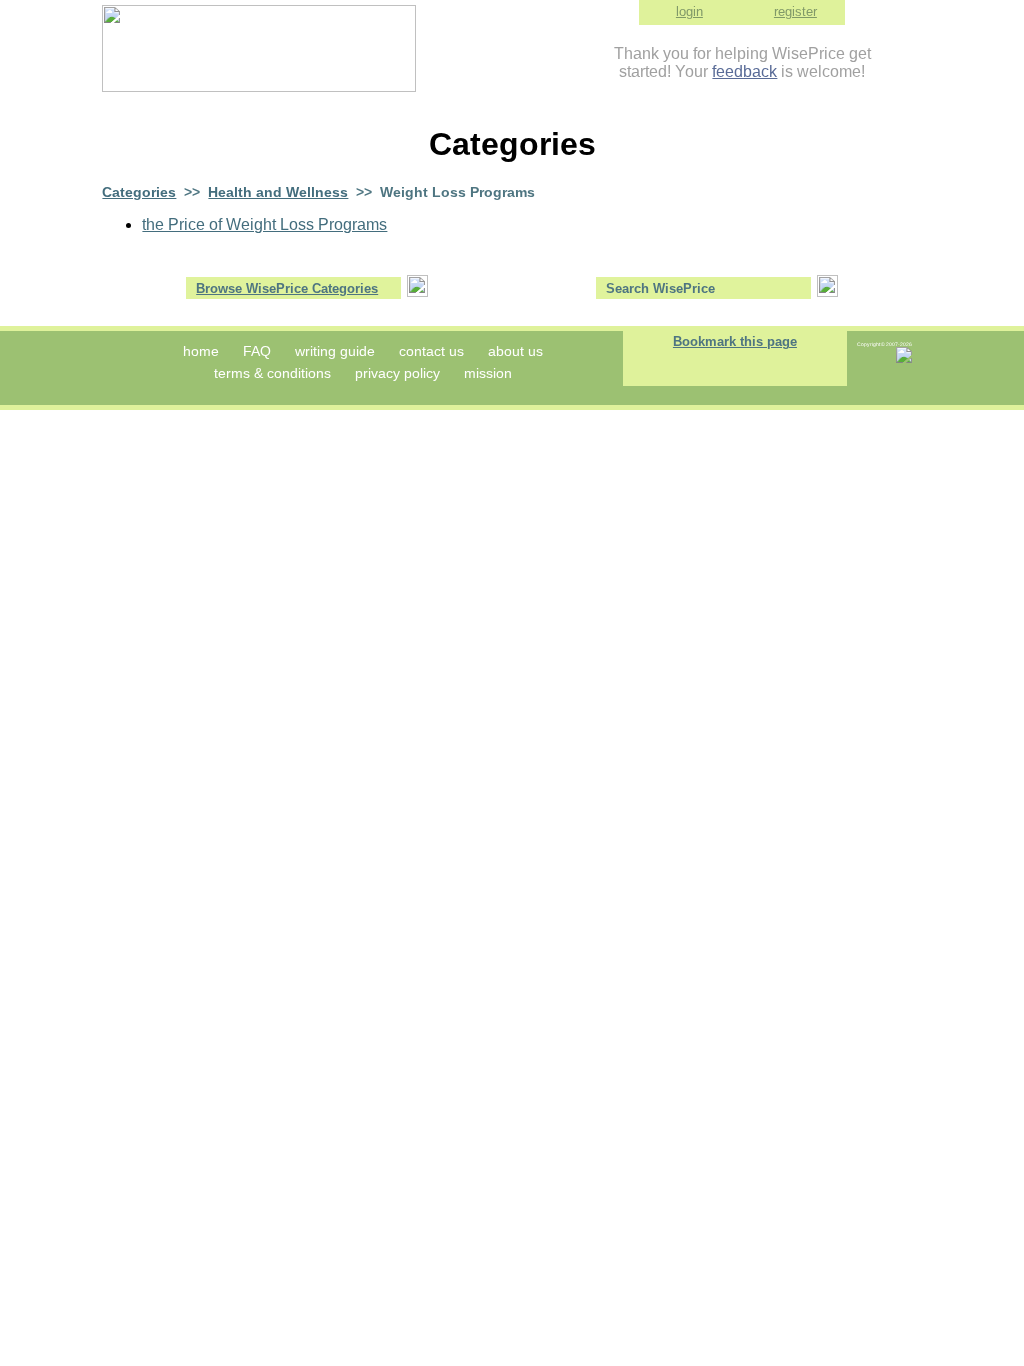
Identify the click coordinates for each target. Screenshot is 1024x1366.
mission (488, 373)
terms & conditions (272, 373)
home (201, 351)
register (795, 11)
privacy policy (397, 373)
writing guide (335, 351)
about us (515, 351)
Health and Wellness (278, 192)
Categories (139, 192)
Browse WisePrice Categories (287, 288)
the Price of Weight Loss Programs (264, 224)
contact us (431, 351)
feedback (744, 71)
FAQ (257, 351)
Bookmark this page (735, 341)
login (689, 11)
